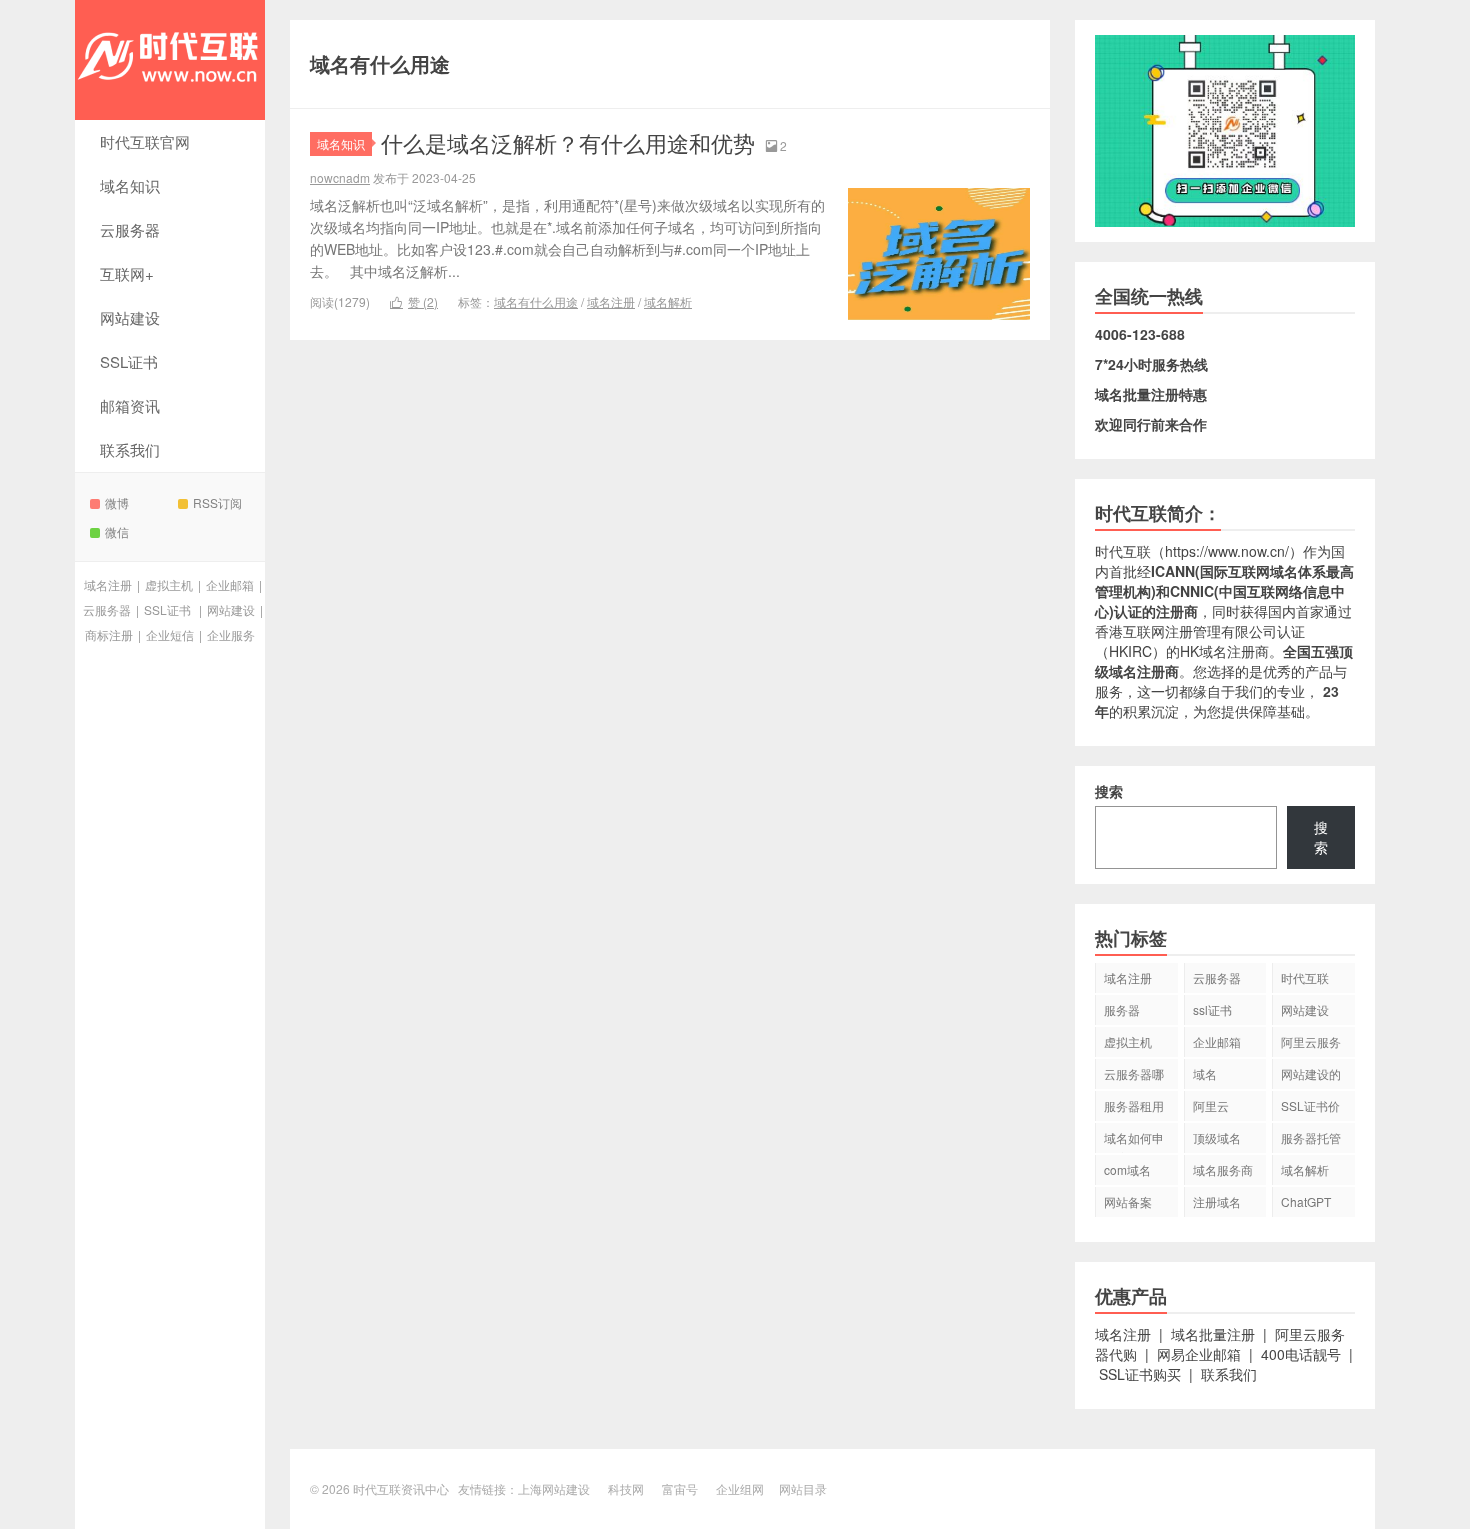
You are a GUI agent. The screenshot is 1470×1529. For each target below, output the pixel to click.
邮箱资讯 (130, 405)
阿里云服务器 (1311, 1045)
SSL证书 (129, 361)
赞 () (414, 301)
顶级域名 (1217, 1137)
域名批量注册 (1213, 1334)
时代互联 (1123, 551)
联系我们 (130, 449)
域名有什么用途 (536, 301)
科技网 (626, 1488)
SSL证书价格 (1310, 1109)
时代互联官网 (145, 141)
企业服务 (231, 634)
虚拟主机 (169, 584)
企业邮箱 (230, 584)
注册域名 (1217, 1201)
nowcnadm (340, 177)
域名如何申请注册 (1134, 1141)
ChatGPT (1306, 1201)
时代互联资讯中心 (170, 60)
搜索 (1109, 791)
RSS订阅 (217, 502)
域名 (1205, 1073)
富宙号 (680, 1488)
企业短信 (170, 634)
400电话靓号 (1301, 1354)
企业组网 (740, 1488)
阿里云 (1211, 1105)
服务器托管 (1311, 1137)
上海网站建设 (554, 1488)
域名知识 (130, 185)
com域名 (1127, 1169)
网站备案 (1128, 1201)
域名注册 (108, 584)
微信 (117, 531)
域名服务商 (1223, 1169)
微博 (117, 502)
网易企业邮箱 (1199, 1354)
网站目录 (803, 1488)
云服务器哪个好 (1134, 1077)
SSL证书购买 (1140, 1374)
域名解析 (668, 301)
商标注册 (109, 634)
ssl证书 (1212, 1009)
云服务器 (130, 229)
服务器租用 (1134, 1105)
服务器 (1122, 1009)
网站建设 (130, 317)
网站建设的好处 (1311, 1077)
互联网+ (127, 273)
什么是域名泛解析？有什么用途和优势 (568, 142)
